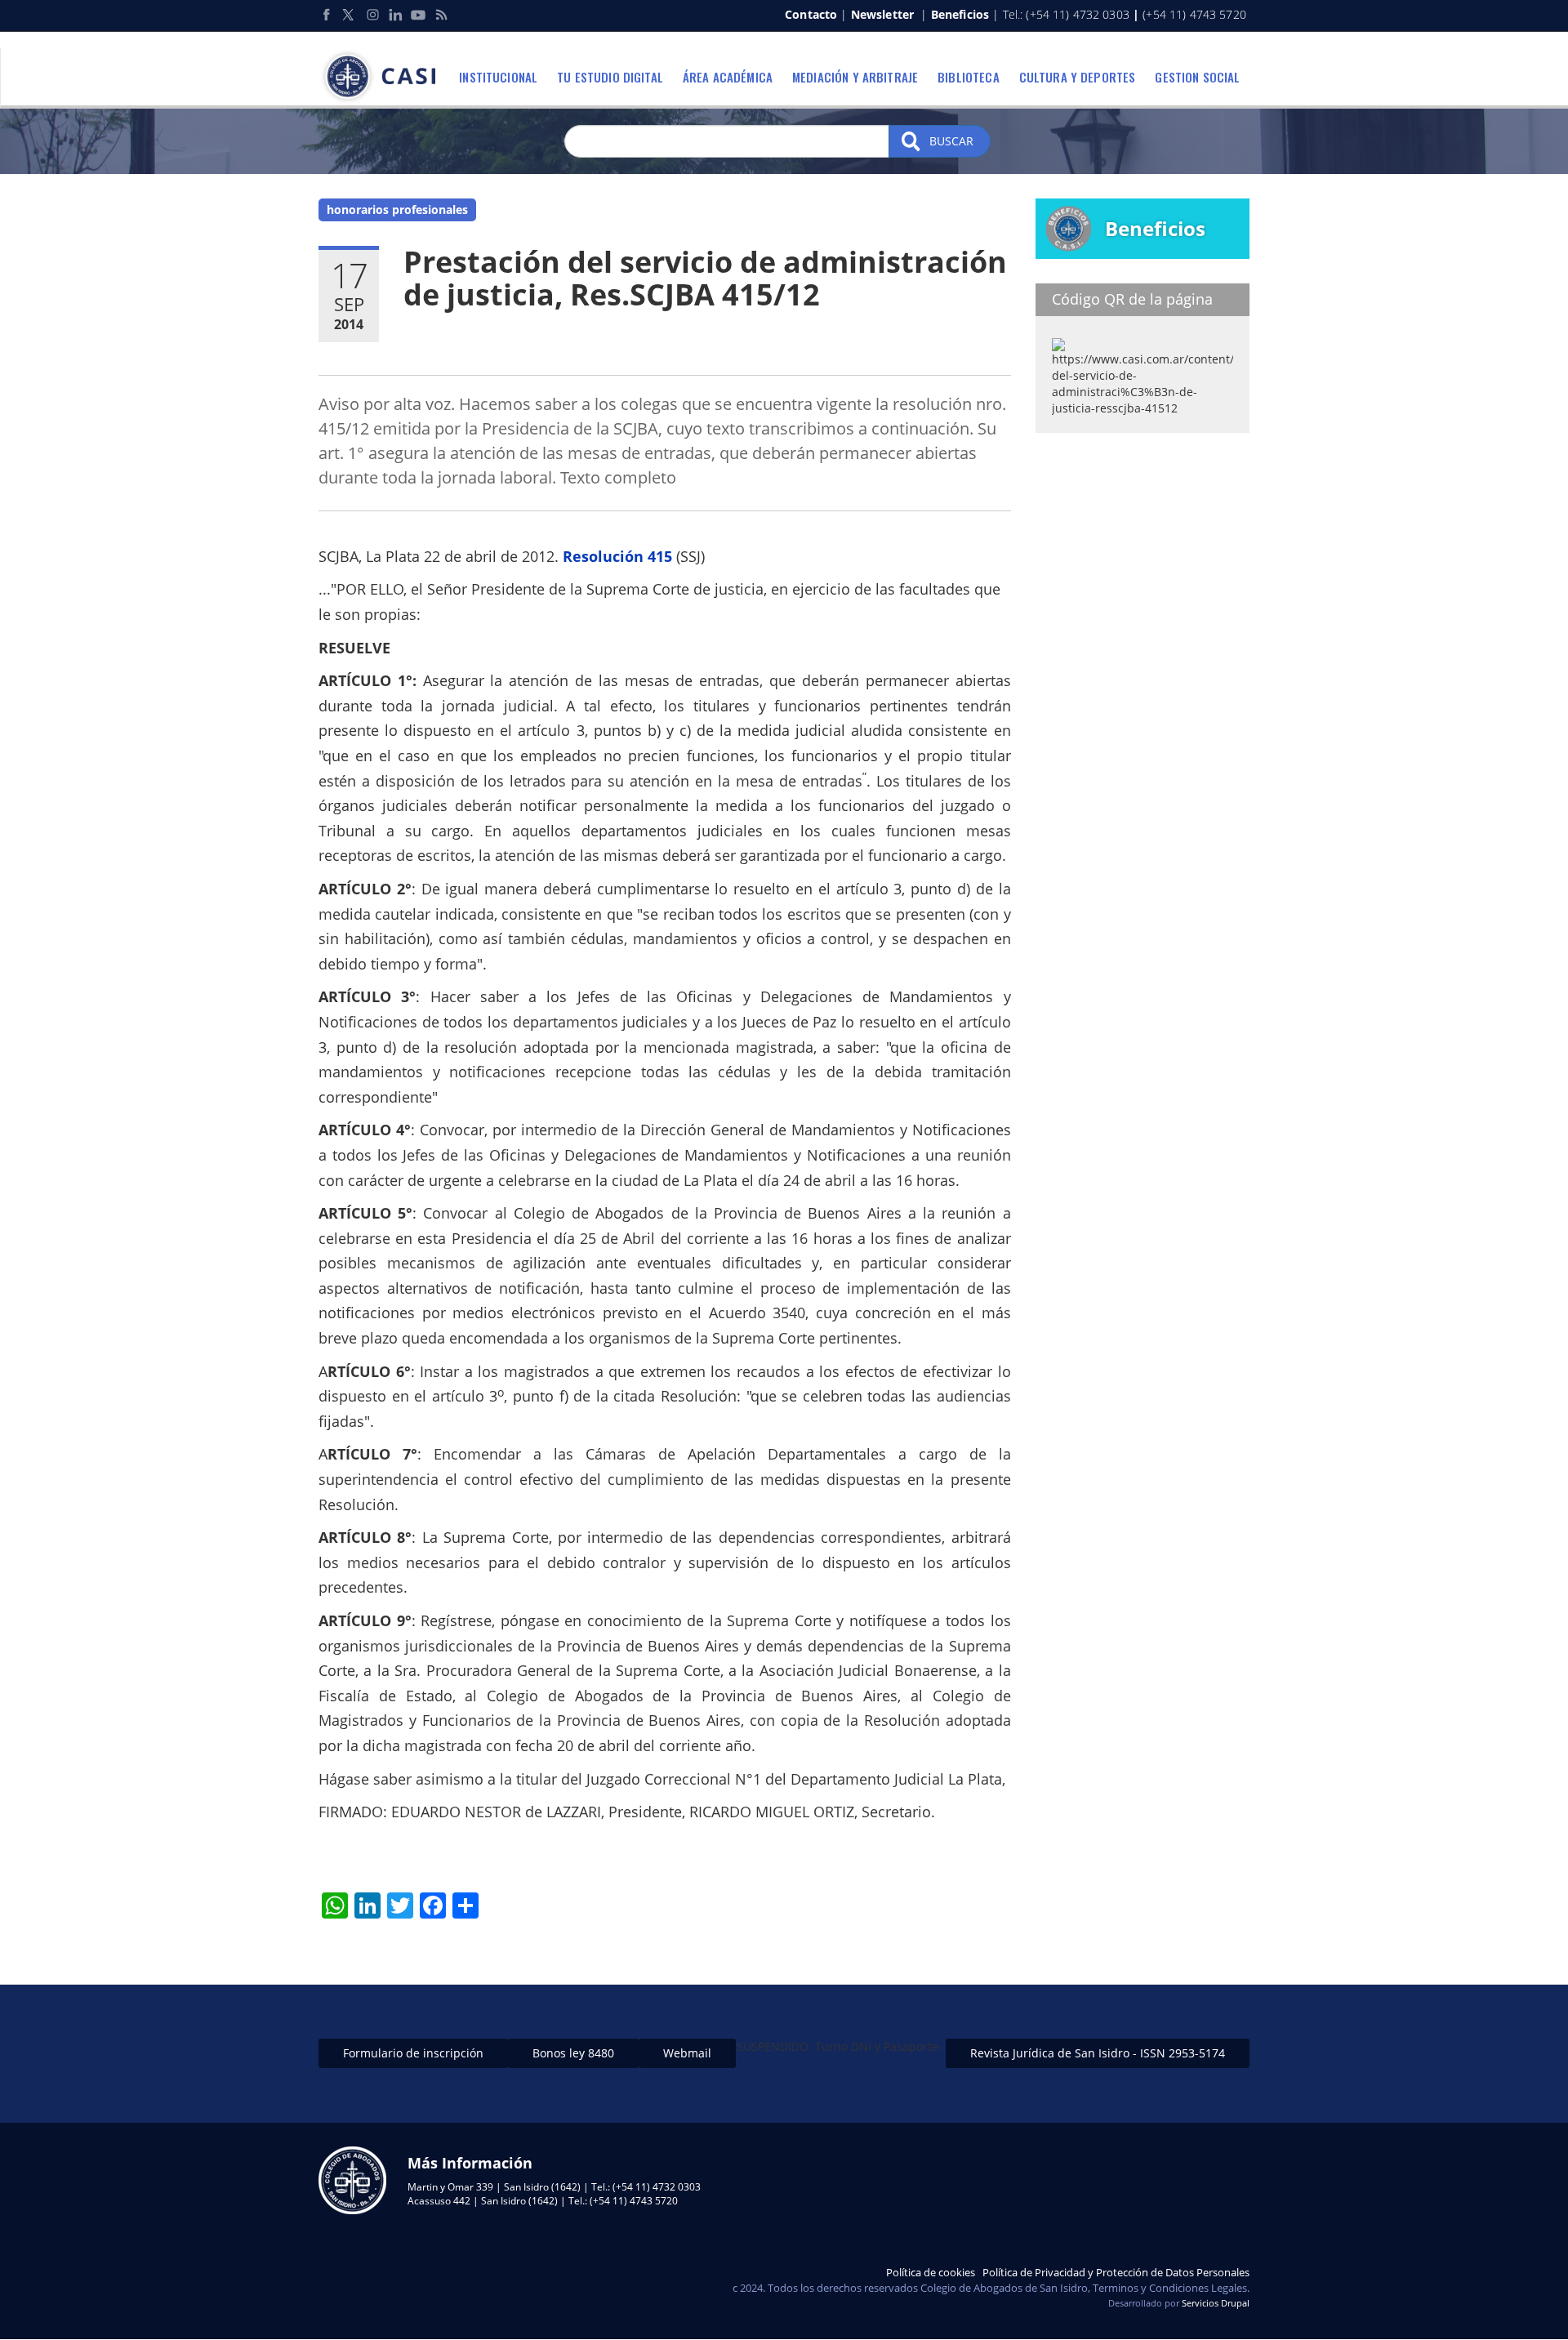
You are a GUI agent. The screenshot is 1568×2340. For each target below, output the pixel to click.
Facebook (327, 15)
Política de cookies (931, 2272)
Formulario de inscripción (413, 2053)
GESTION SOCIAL (1197, 77)
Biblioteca (969, 77)
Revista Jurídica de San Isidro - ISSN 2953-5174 (1098, 2053)
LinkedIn (395, 15)
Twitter (350, 15)
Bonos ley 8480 (573, 2053)
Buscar (950, 141)
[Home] (383, 77)
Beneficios (960, 14)
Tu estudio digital (610, 77)
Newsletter (882, 14)
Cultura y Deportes (1078, 77)
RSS (441, 15)
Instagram (372, 15)
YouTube (418, 15)
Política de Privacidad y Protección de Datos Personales (1116, 2272)
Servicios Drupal (1216, 2303)
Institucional (498, 77)
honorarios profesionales (397, 209)
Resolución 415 (617, 556)
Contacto (811, 14)
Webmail (687, 2053)
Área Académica (728, 77)
